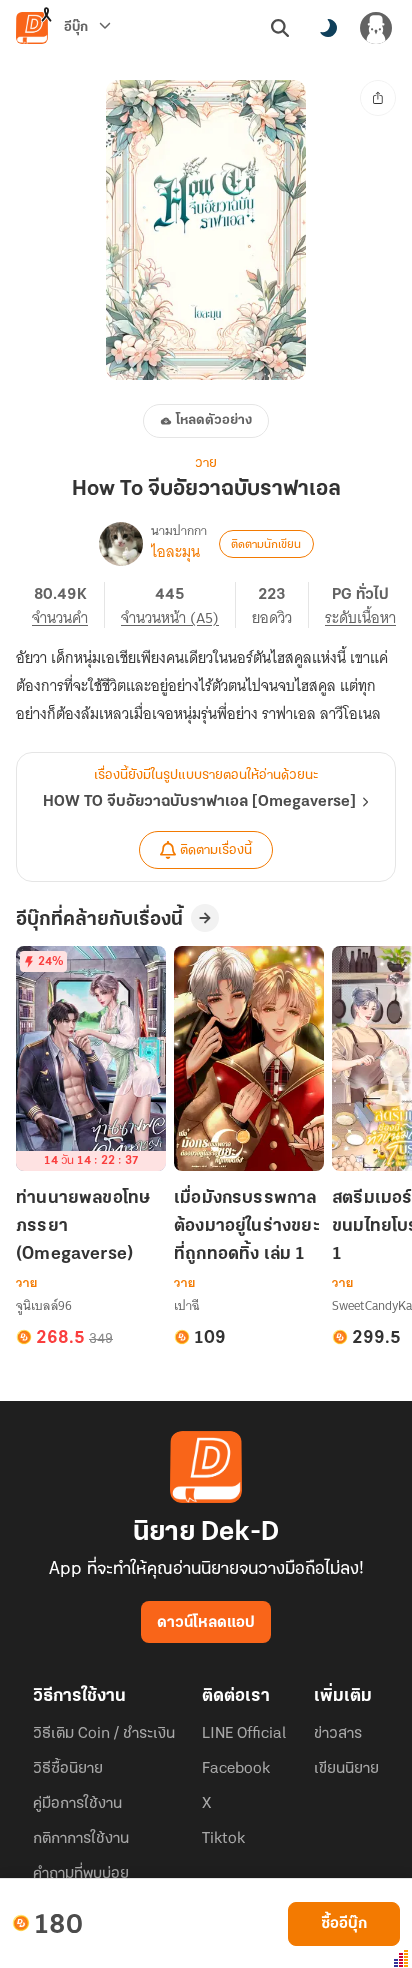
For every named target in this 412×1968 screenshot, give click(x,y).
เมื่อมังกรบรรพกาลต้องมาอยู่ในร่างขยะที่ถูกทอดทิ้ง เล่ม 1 (247, 1227)
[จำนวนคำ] (68, 605)
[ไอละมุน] (121, 544)
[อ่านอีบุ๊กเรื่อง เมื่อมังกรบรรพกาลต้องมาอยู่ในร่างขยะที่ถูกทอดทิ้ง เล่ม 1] (249, 1058)
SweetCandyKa (372, 1305)
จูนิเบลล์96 (44, 1305)
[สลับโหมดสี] (328, 28)
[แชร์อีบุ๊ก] (378, 98)
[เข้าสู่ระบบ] (376, 28)
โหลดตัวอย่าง (214, 420)
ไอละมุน (175, 552)
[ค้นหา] (280, 28)
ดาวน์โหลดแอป (206, 1623)
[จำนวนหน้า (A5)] (178, 605)
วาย (206, 463)
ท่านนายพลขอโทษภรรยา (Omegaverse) (83, 1227)
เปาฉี (186, 1305)
